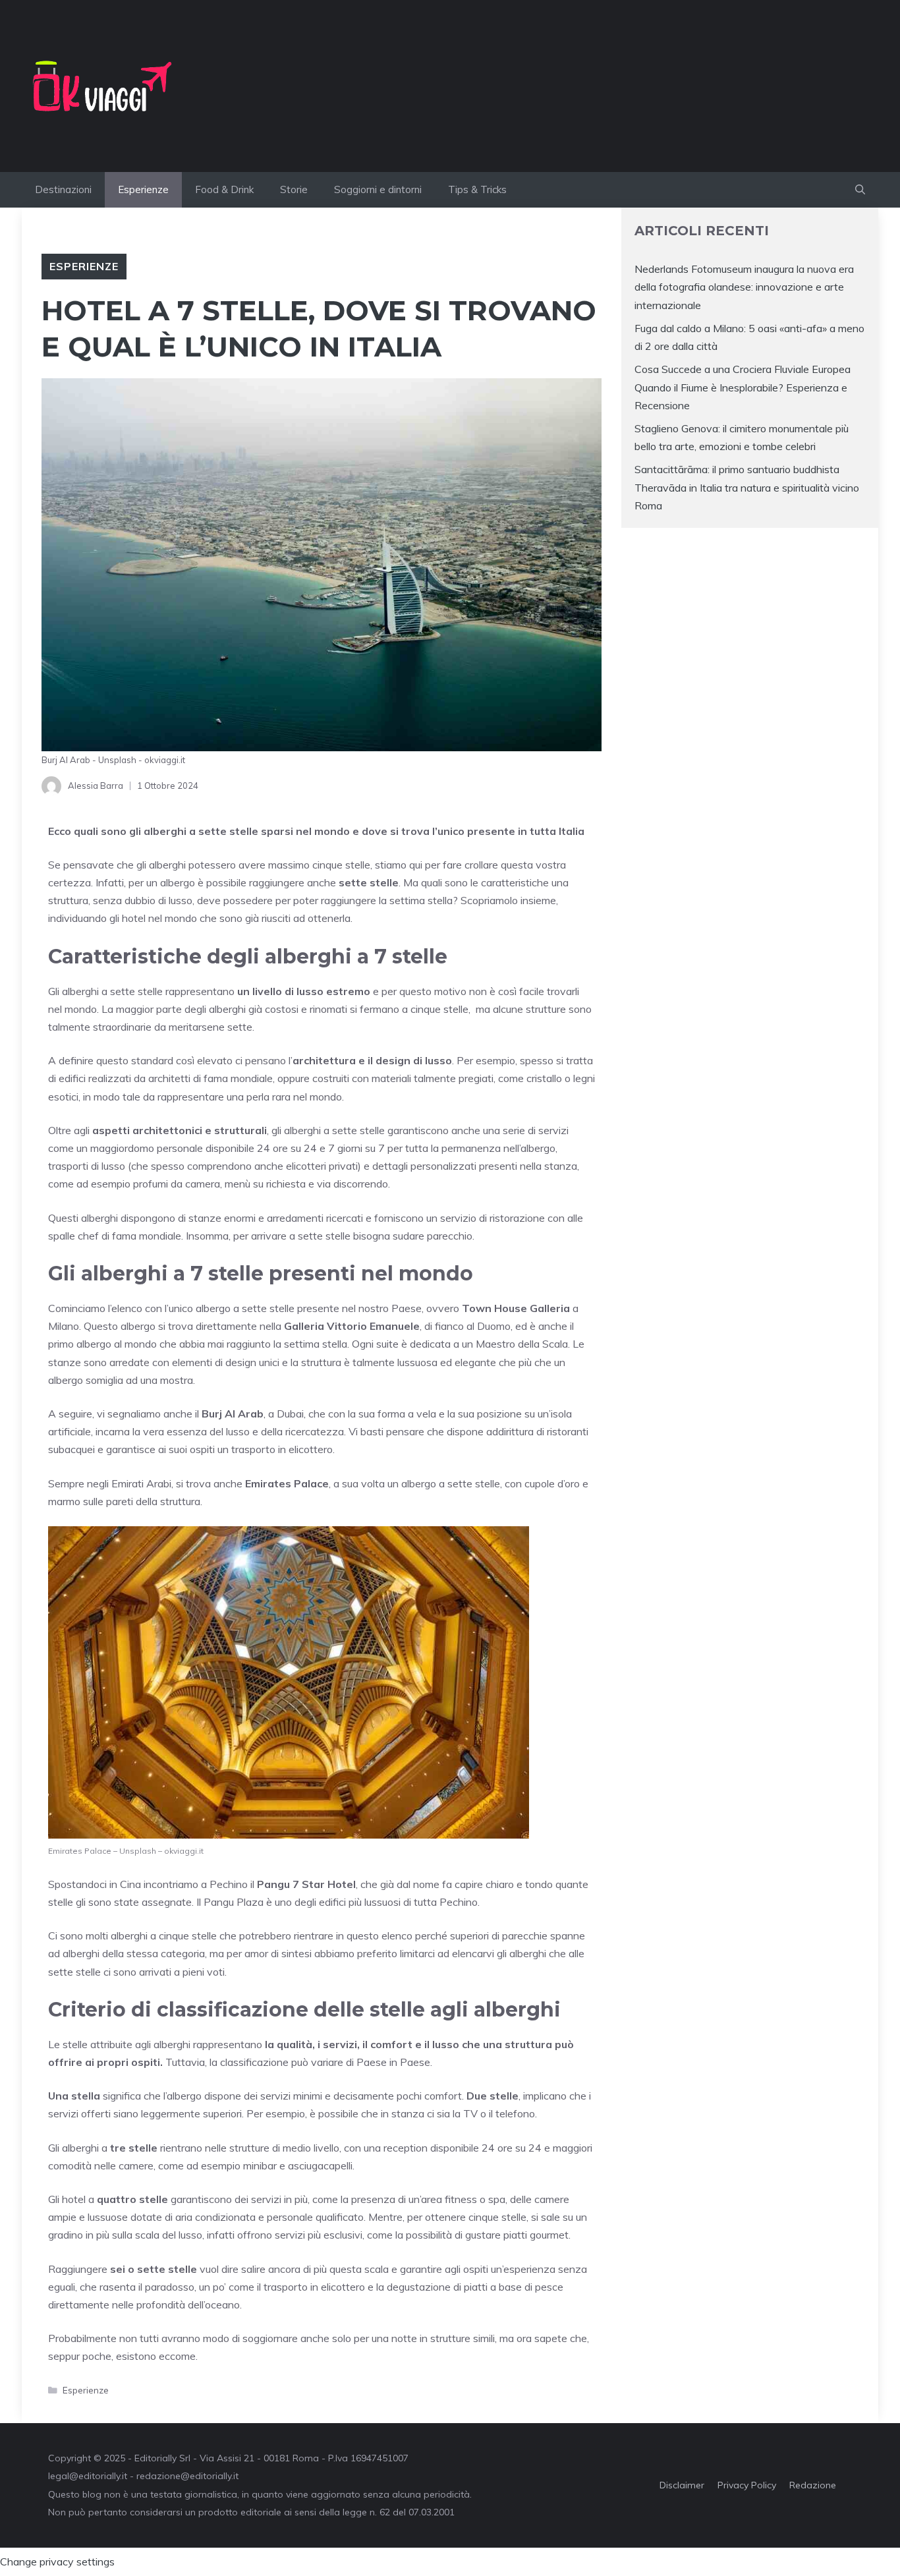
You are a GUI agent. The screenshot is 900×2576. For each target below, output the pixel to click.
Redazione (813, 2485)
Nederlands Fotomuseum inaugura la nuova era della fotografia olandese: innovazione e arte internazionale (744, 287)
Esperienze (143, 189)
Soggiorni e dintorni (378, 189)
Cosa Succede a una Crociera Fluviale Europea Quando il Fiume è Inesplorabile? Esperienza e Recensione (743, 387)
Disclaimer (682, 2485)
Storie (294, 189)
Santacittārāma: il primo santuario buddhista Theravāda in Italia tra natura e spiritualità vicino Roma (747, 487)
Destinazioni (63, 189)
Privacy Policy (747, 2485)
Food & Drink (224, 189)
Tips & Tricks (477, 189)
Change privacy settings (57, 2562)
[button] (860, 190)
